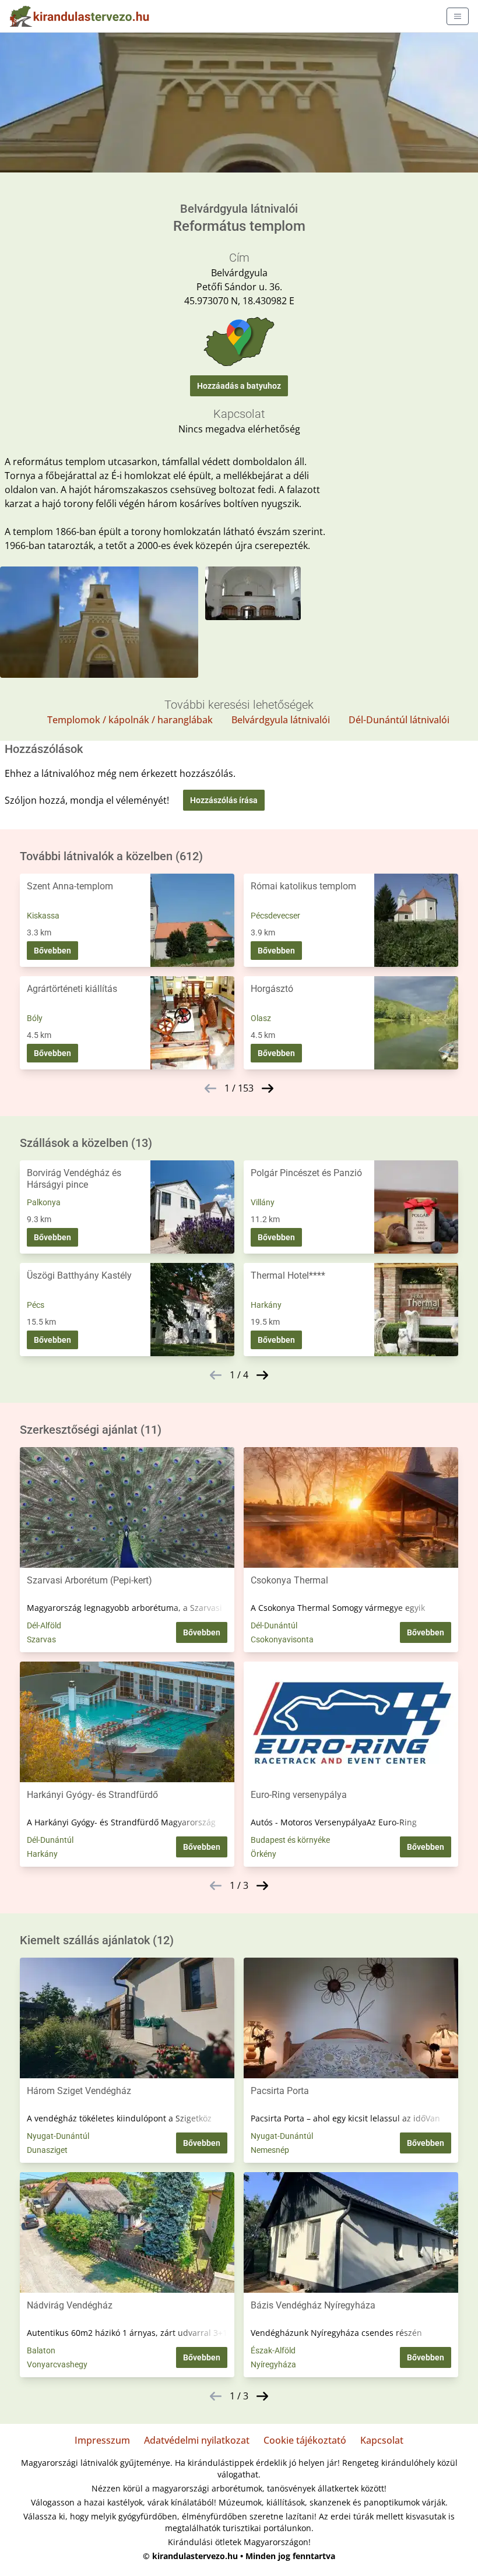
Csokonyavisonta (282, 1639)
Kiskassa (43, 916)
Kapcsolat (382, 2440)
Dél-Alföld (44, 1625)
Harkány (266, 1305)
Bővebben (52, 951)
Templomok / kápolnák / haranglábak (130, 720)
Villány (263, 1202)
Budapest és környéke (290, 1840)
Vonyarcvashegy (57, 2364)
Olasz (261, 1018)
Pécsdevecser (275, 916)
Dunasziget (47, 2150)
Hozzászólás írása (224, 800)
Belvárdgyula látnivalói (281, 720)
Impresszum (102, 2440)
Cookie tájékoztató (305, 2440)
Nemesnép (270, 2150)
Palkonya (44, 1202)
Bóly (35, 1018)
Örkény (263, 1854)
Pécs (36, 1305)
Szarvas (41, 1639)
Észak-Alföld (273, 2350)
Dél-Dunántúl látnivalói (399, 720)
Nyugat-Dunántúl (58, 2136)
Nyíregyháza (273, 2364)
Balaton (41, 2350)
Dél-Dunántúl (274, 1625)
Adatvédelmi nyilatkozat (197, 2440)
